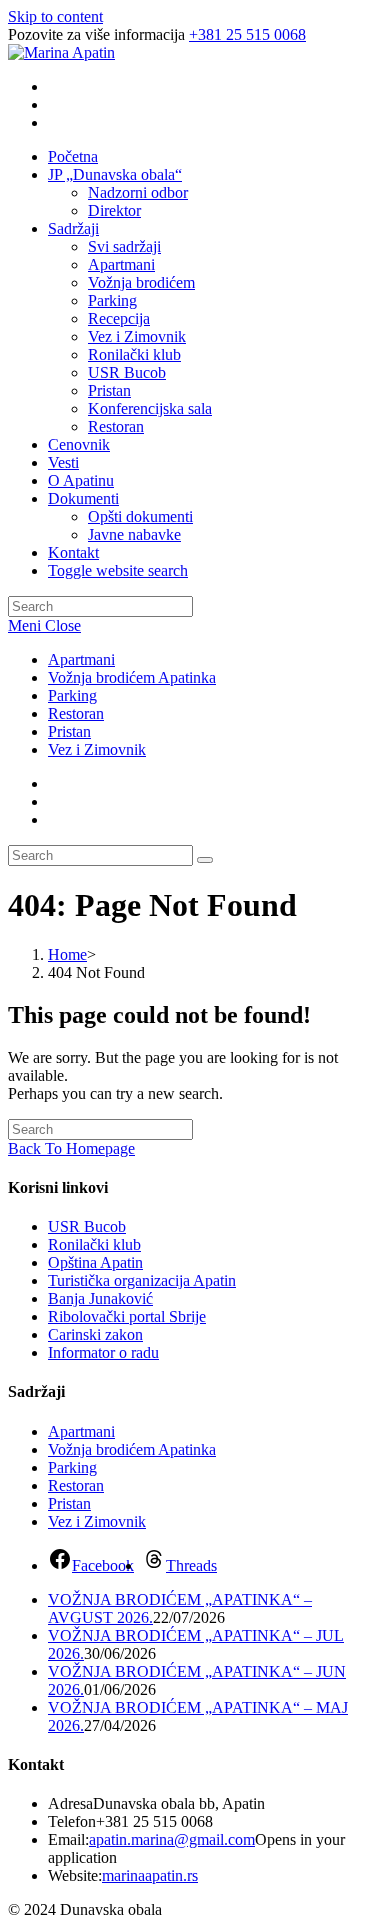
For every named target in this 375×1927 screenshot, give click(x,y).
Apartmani (81, 659)
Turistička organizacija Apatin (142, 1280)
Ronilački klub (94, 1244)
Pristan (69, 731)
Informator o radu (103, 1352)
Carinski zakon (95, 1334)
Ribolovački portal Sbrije (127, 1316)
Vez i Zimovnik (97, 749)
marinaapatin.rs (150, 1875)
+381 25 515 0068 (247, 34)
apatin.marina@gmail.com (172, 1839)
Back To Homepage (71, 1148)
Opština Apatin (95, 1262)
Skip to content (55, 16)
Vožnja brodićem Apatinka (132, 677)
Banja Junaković (100, 1298)
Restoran (76, 713)
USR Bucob (87, 1226)
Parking (72, 695)
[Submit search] (205, 860)
